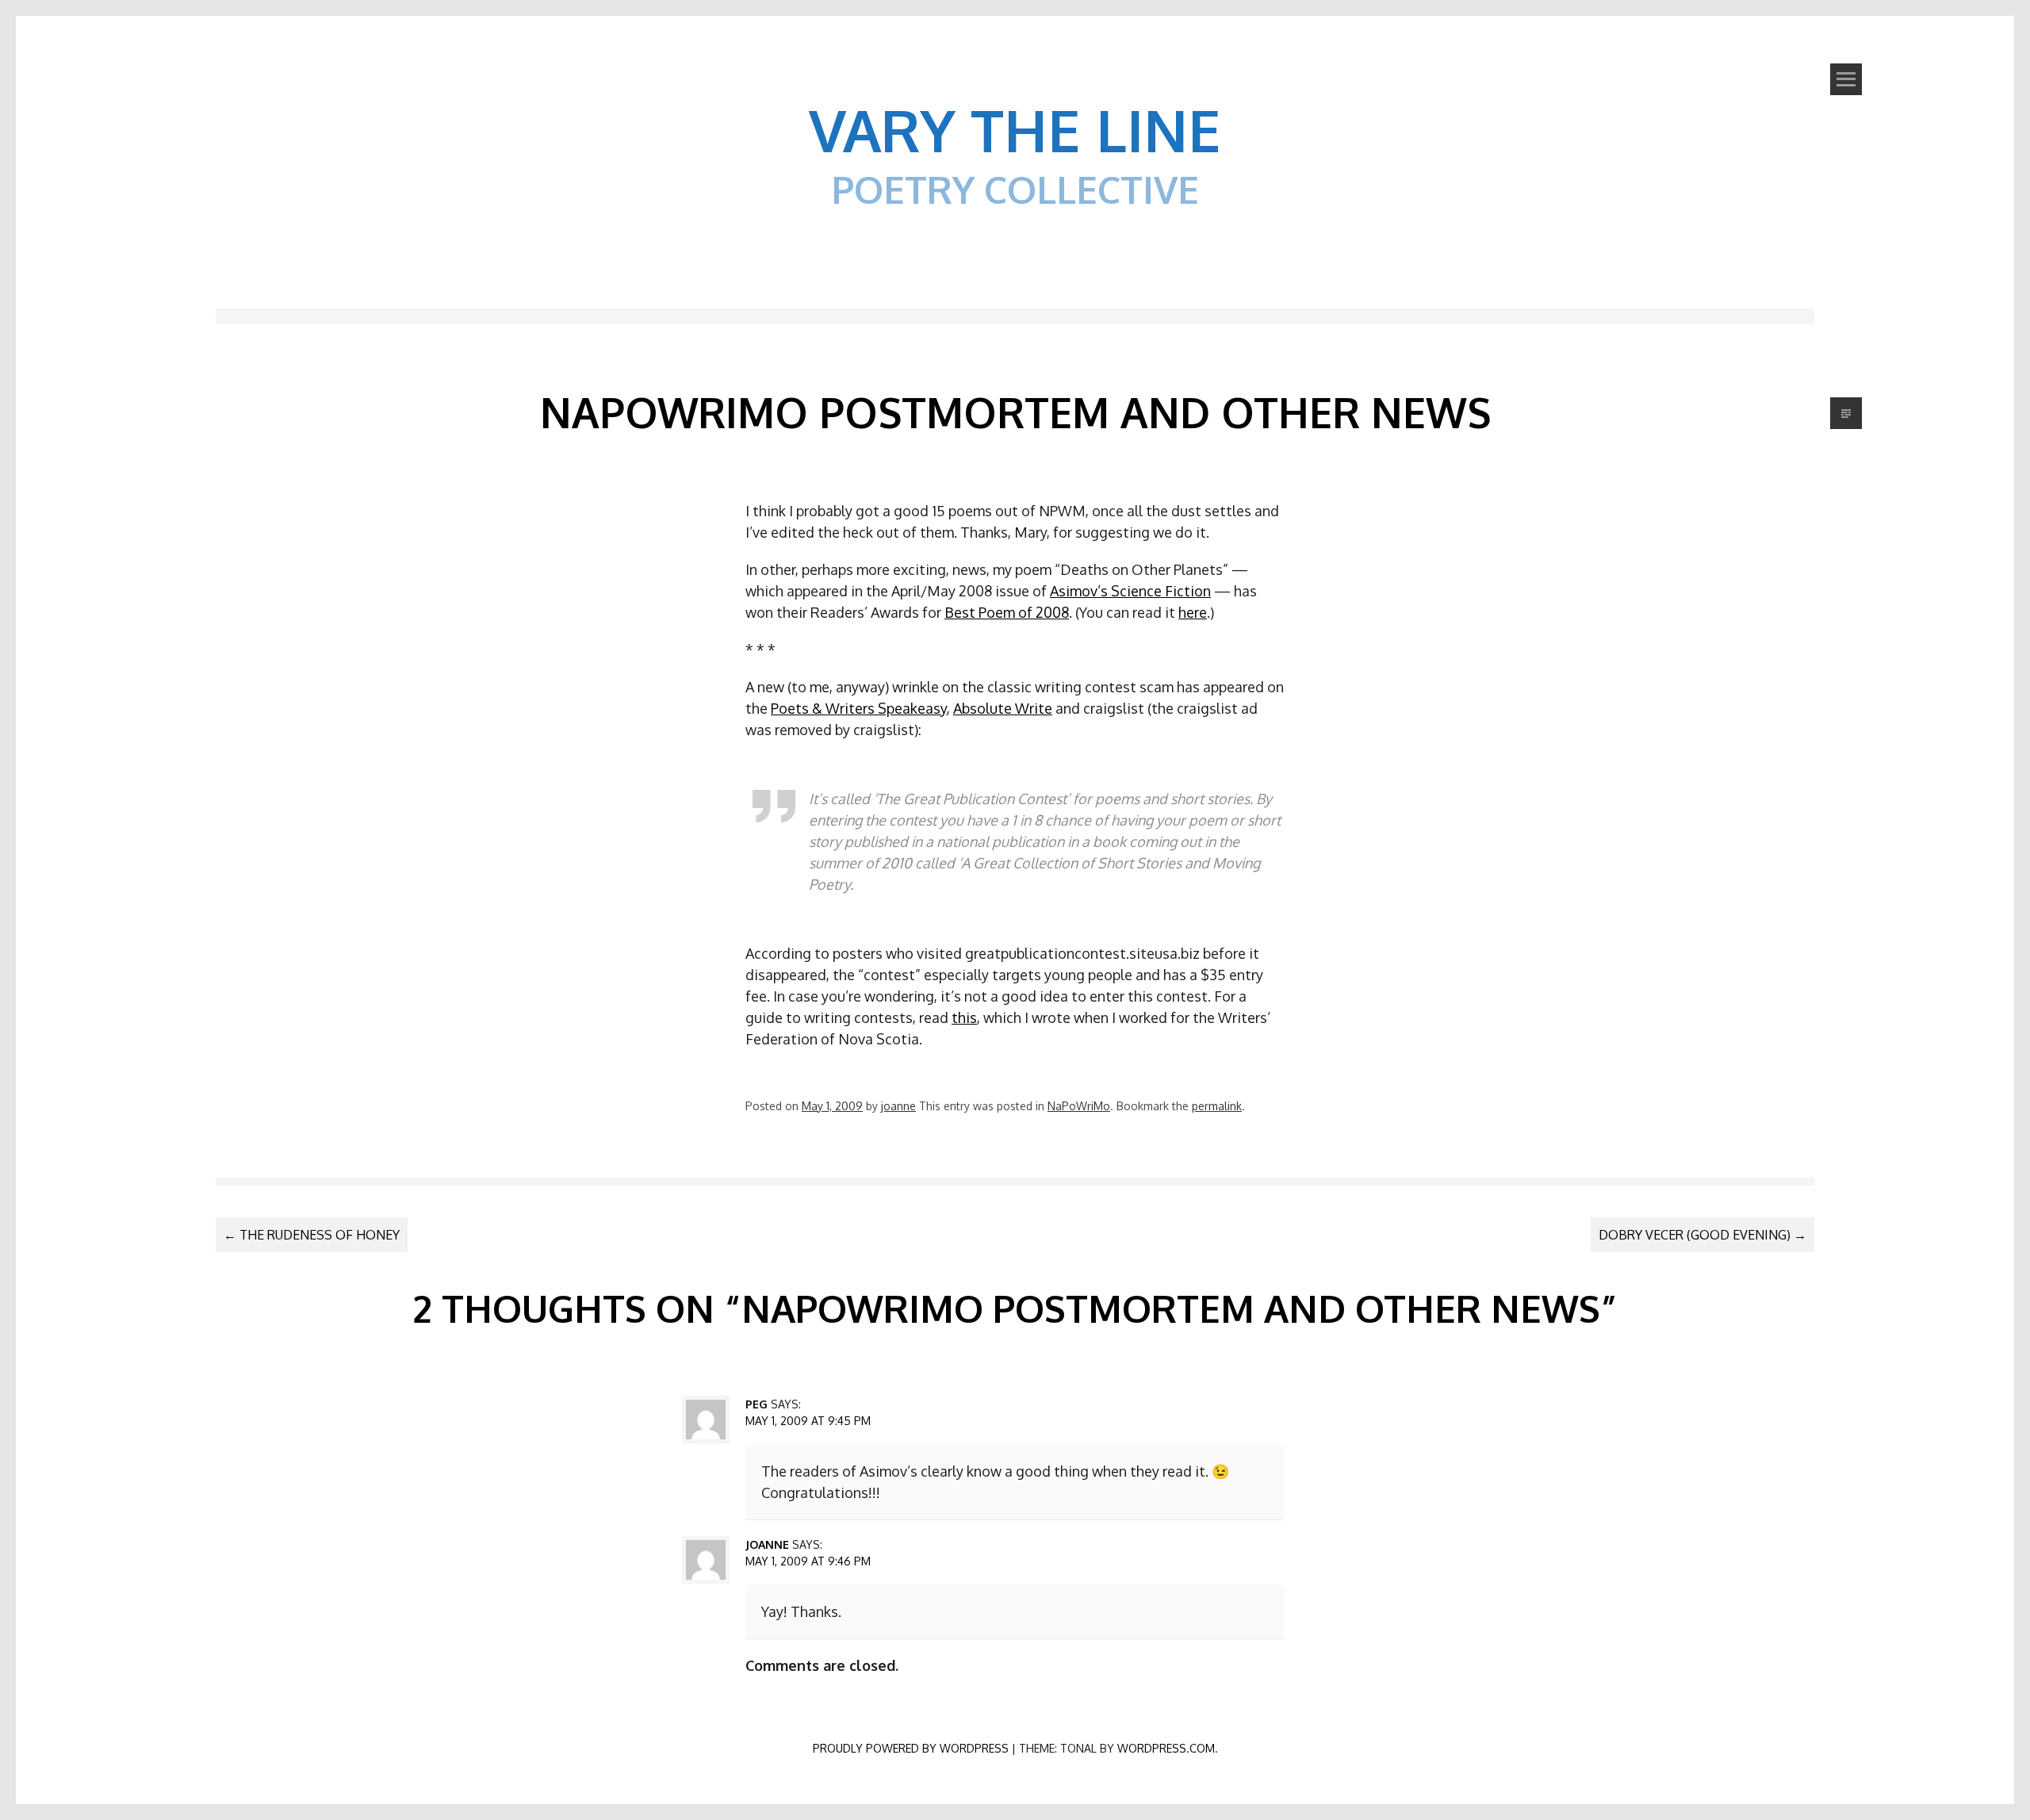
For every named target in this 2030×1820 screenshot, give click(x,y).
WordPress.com (1166, 1748)
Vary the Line (1015, 129)
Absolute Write (1003, 708)
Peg (756, 1404)
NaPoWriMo (1079, 1106)
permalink (1217, 1106)
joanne (898, 1106)
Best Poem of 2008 (1007, 612)
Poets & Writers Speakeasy (859, 708)
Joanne (767, 1544)
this (964, 1017)
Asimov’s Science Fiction (1130, 591)
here (1193, 612)
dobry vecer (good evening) (1703, 1235)
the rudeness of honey (312, 1235)
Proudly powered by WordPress (911, 1748)
